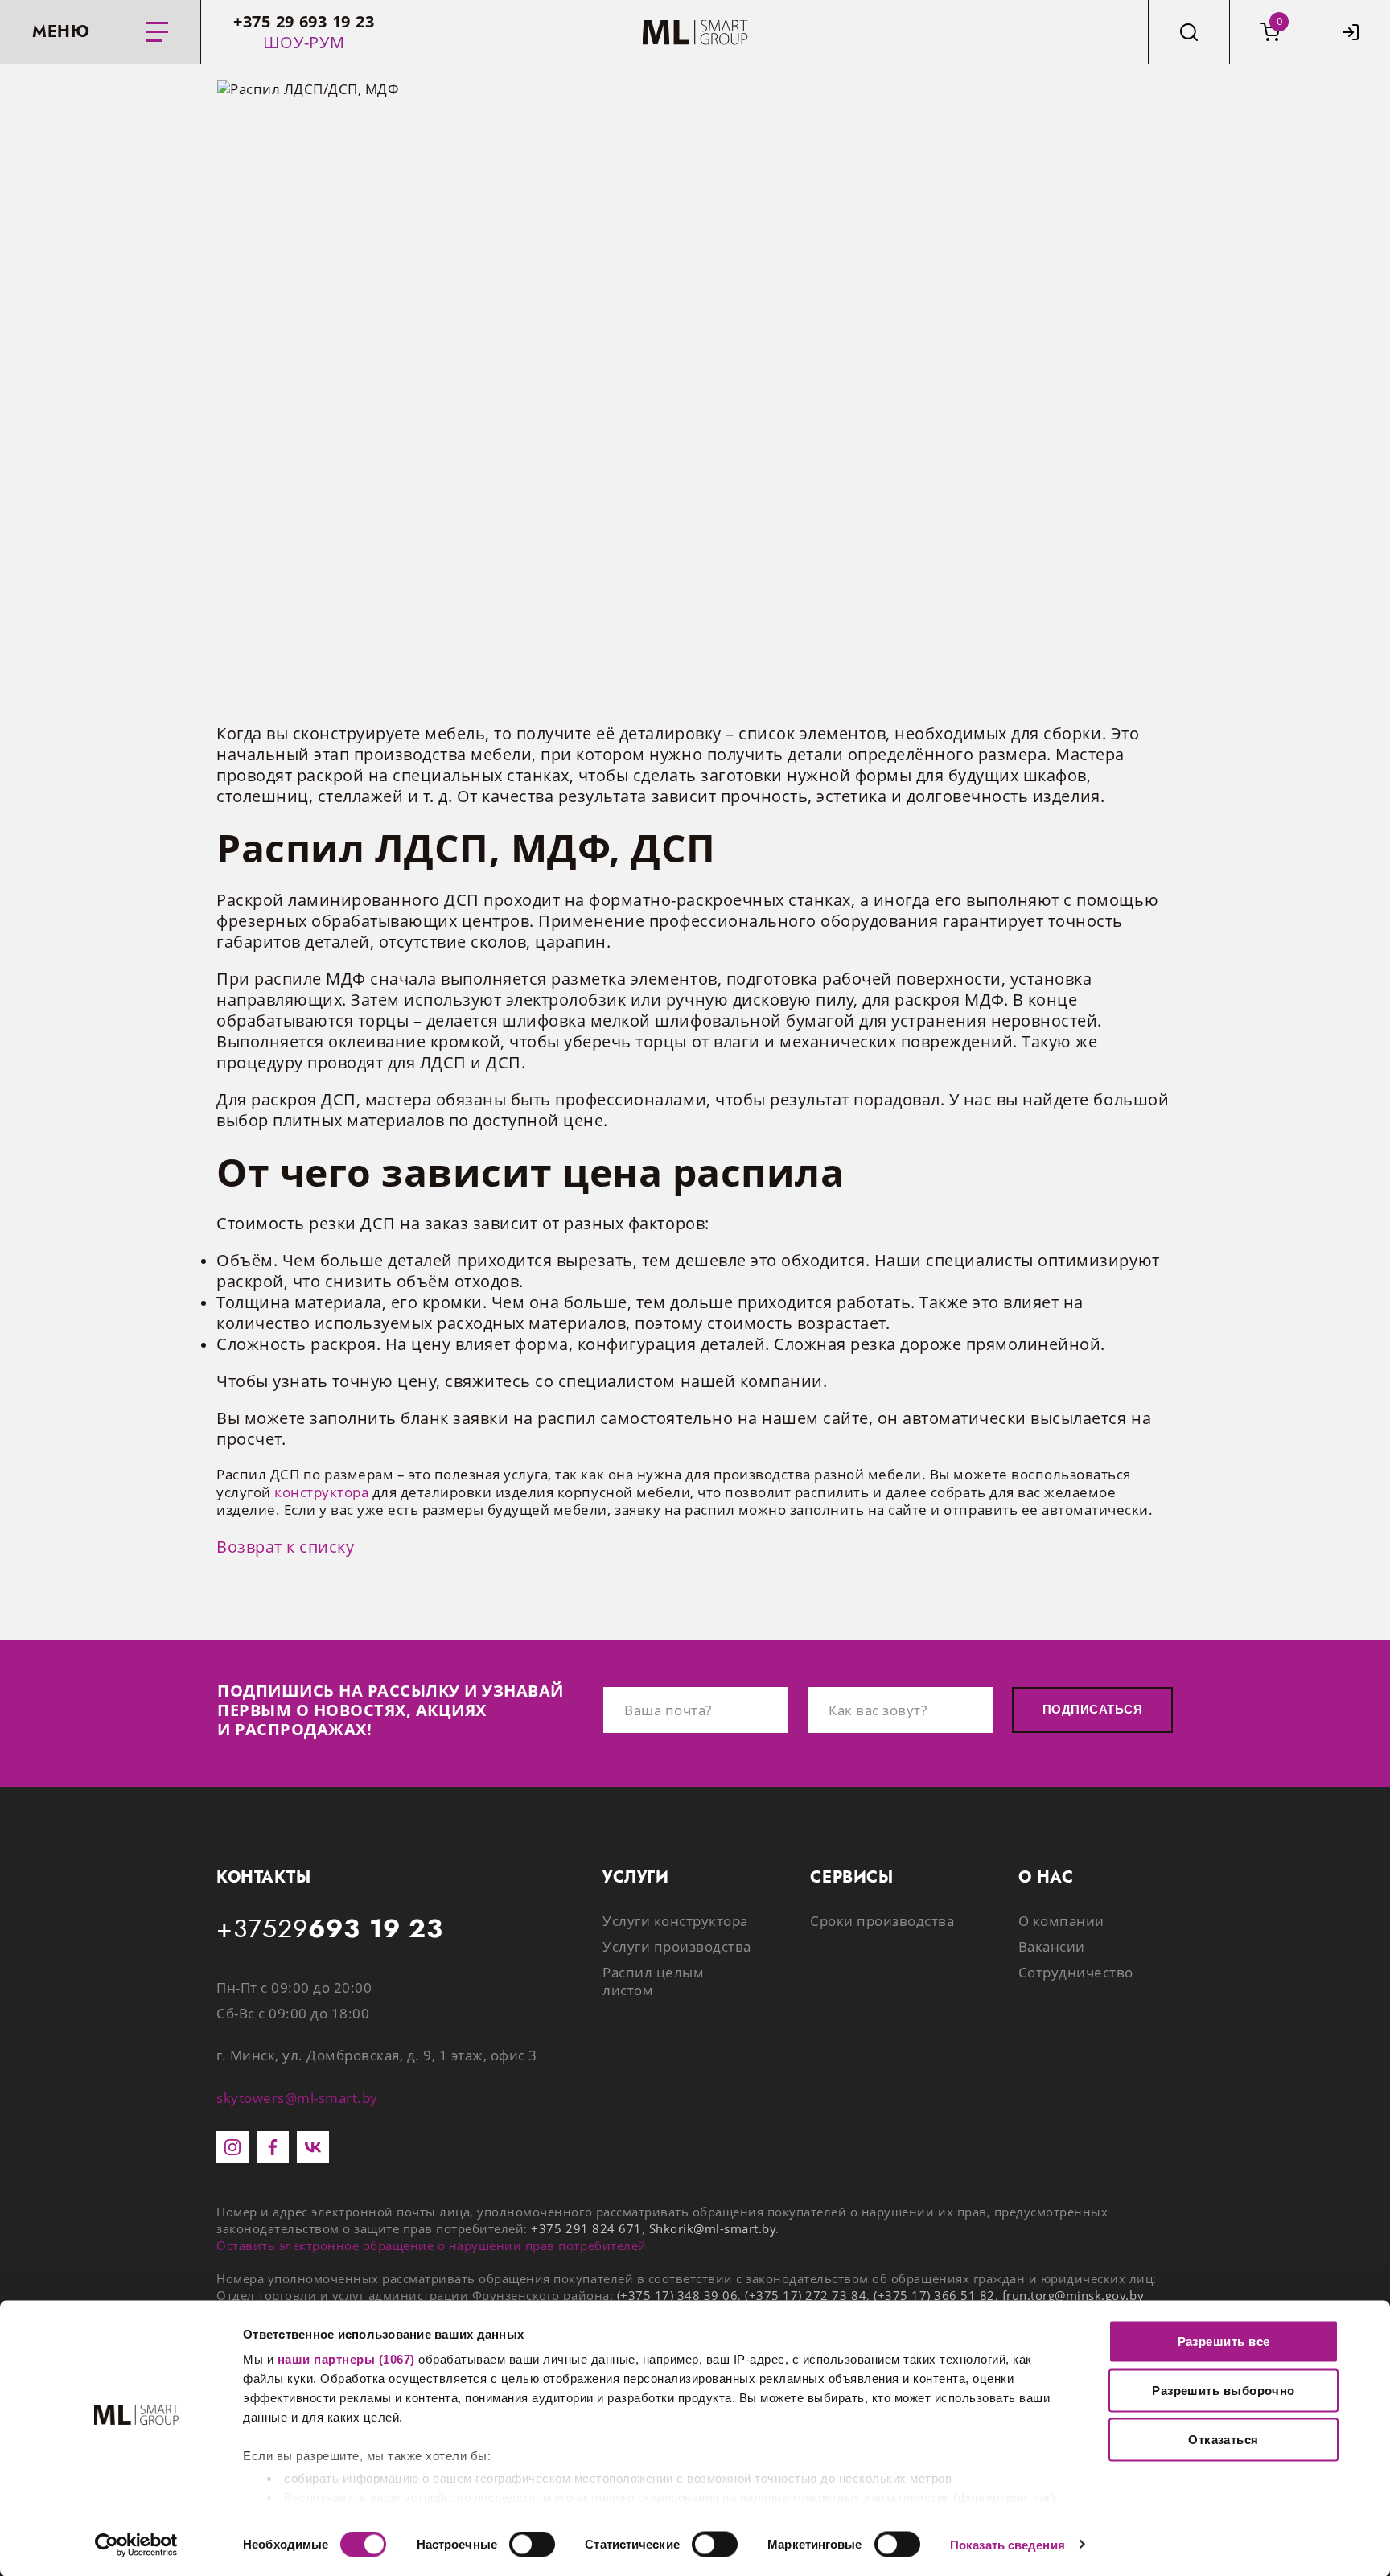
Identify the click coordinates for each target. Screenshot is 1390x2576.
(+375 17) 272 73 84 (806, 2295)
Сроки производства (882, 1921)
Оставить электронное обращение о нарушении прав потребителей (432, 2245)
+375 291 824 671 (586, 2228)
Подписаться (1092, 1709)
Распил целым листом (653, 1981)
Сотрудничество (1076, 1972)
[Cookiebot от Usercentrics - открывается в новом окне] (136, 2545)
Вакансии (1052, 1946)
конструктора (321, 1492)
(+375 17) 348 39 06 (678, 2295)
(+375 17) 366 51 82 (934, 2295)
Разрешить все (1224, 2341)
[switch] (532, 2544)
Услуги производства (677, 1946)
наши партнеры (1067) (346, 2359)
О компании (1061, 1921)
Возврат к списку (285, 1547)
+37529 (330, 1929)
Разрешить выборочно (1223, 2391)
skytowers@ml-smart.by (297, 2098)
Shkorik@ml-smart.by (713, 2228)
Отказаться (1223, 2440)
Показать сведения (1008, 2544)
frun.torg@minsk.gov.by (1073, 2295)
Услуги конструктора (675, 1921)
